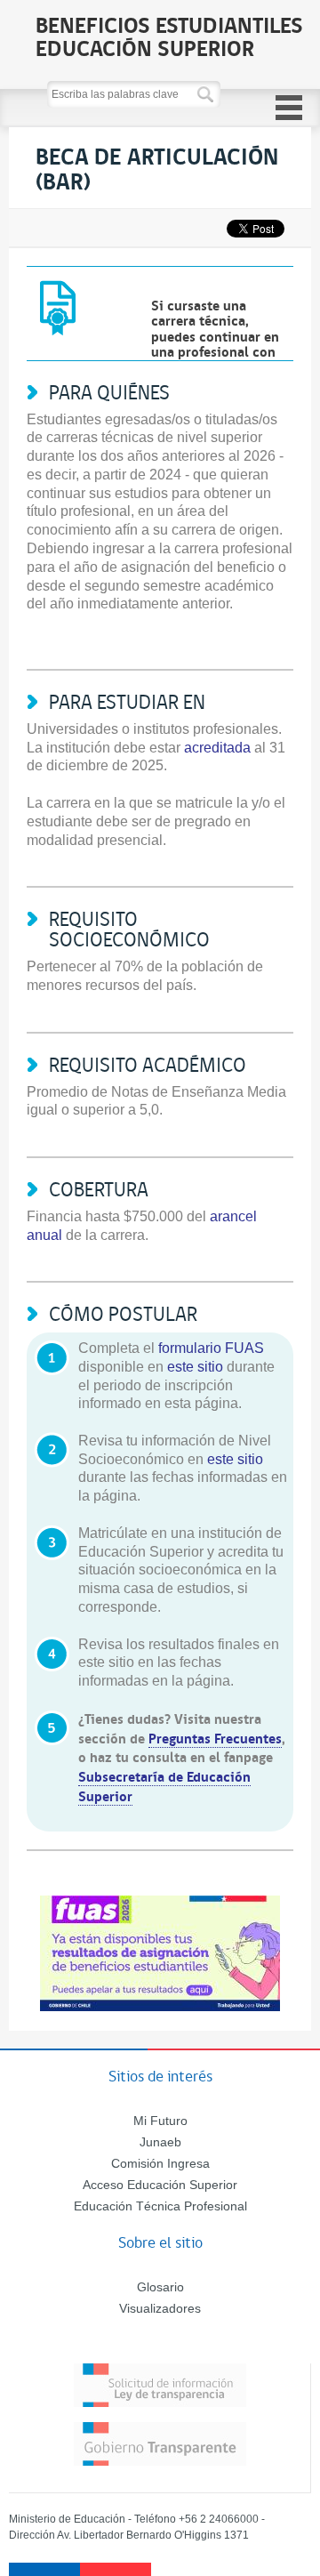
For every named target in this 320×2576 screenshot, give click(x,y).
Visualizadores (160, 2308)
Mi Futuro (160, 2121)
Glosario (160, 2287)
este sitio (195, 1367)
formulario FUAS (211, 1348)
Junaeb (160, 2142)
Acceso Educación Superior (160, 2185)
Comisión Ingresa (160, 2163)
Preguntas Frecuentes (215, 1738)
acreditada (217, 748)
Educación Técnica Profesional (160, 2206)
